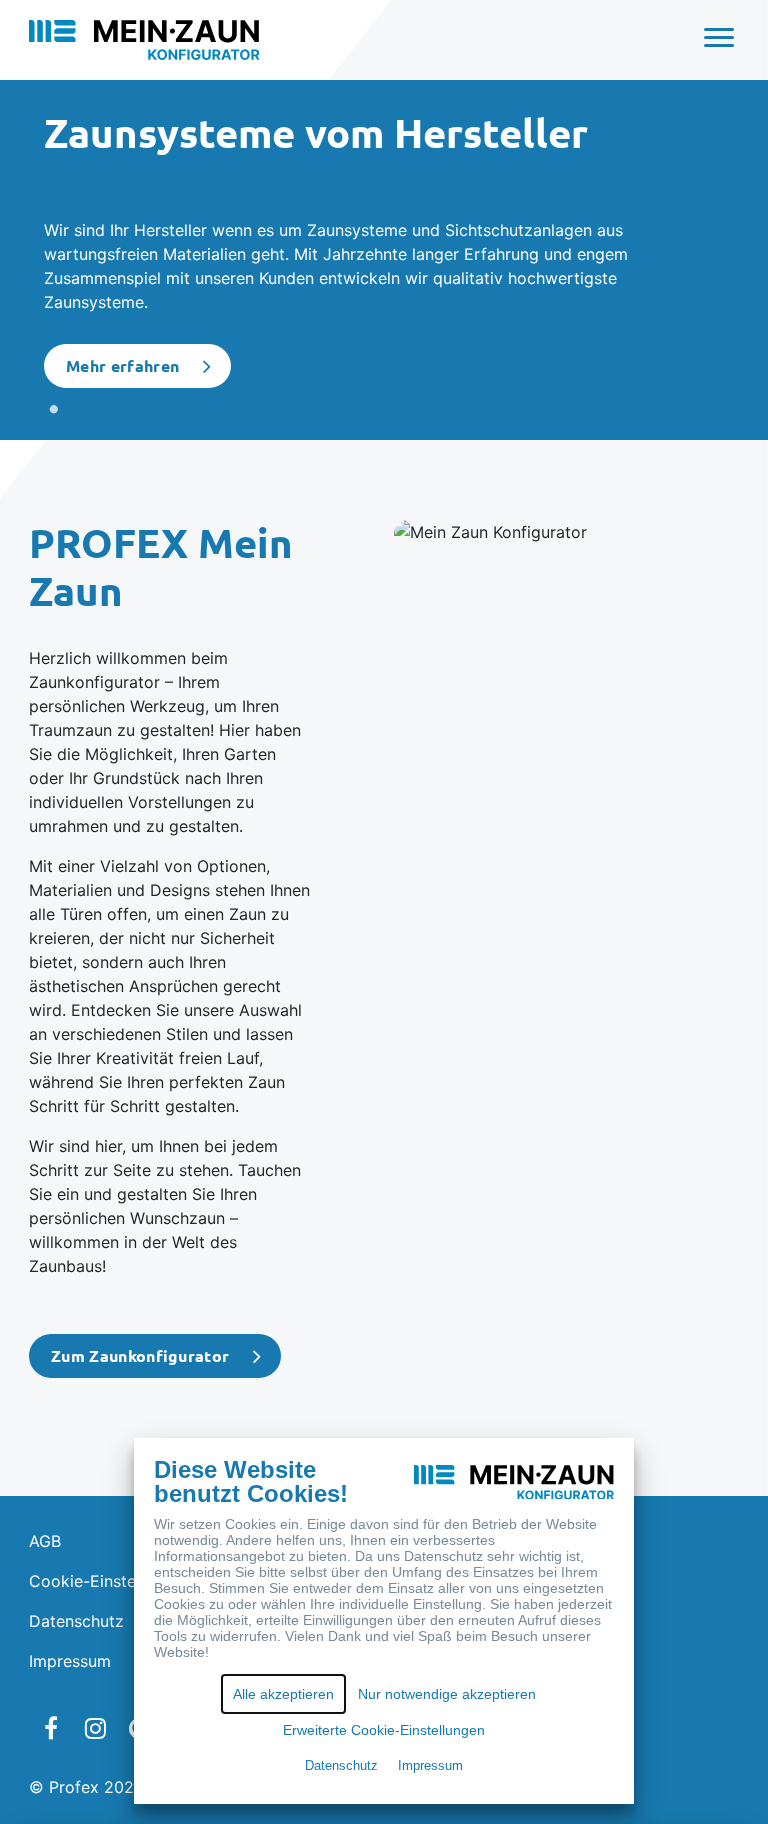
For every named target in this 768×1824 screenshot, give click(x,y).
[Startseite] (144, 38)
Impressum (70, 1661)
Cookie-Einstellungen (109, 1581)
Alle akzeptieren (283, 1694)
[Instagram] (95, 1728)
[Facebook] (51, 1728)
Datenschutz (76, 1621)
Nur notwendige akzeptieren (447, 1694)
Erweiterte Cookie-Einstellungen (384, 1730)
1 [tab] (54, 410)
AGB (45, 1541)
